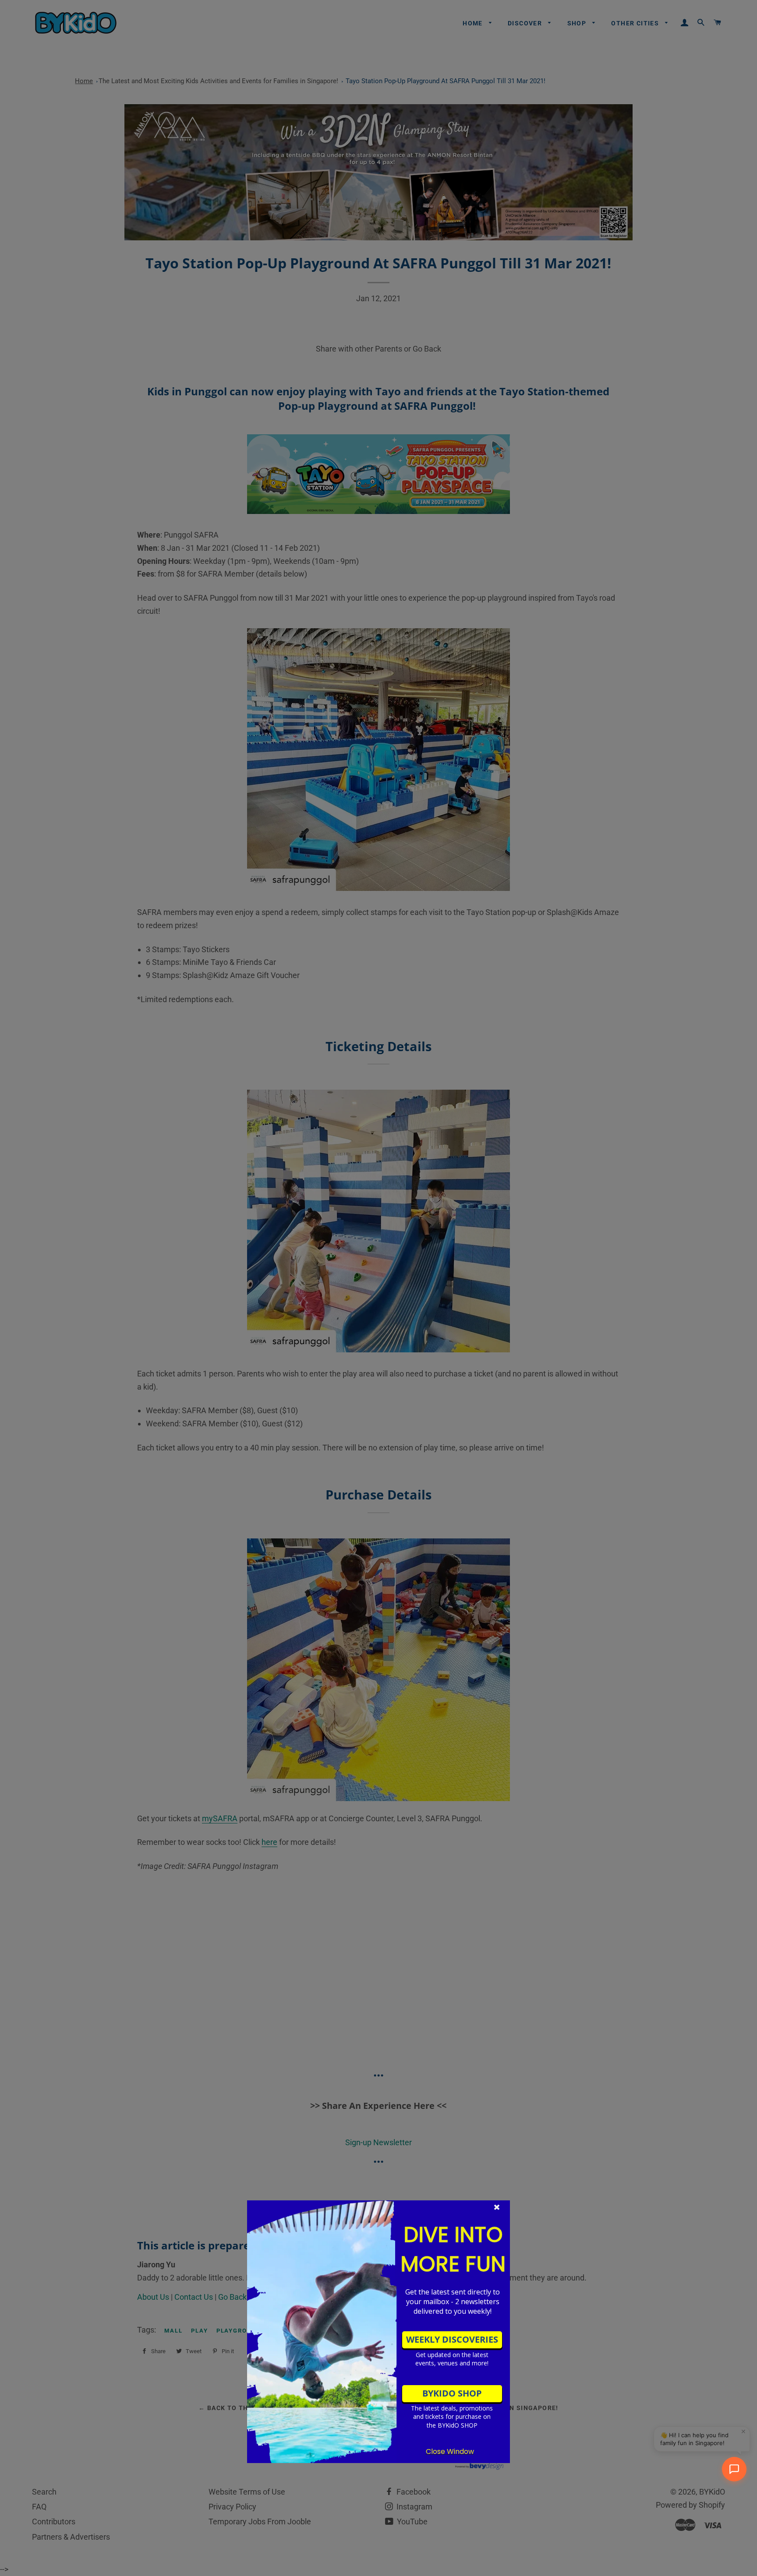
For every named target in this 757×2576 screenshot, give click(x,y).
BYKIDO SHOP (452, 2393)
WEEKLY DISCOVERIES (452, 2339)
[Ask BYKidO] (734, 2469)
